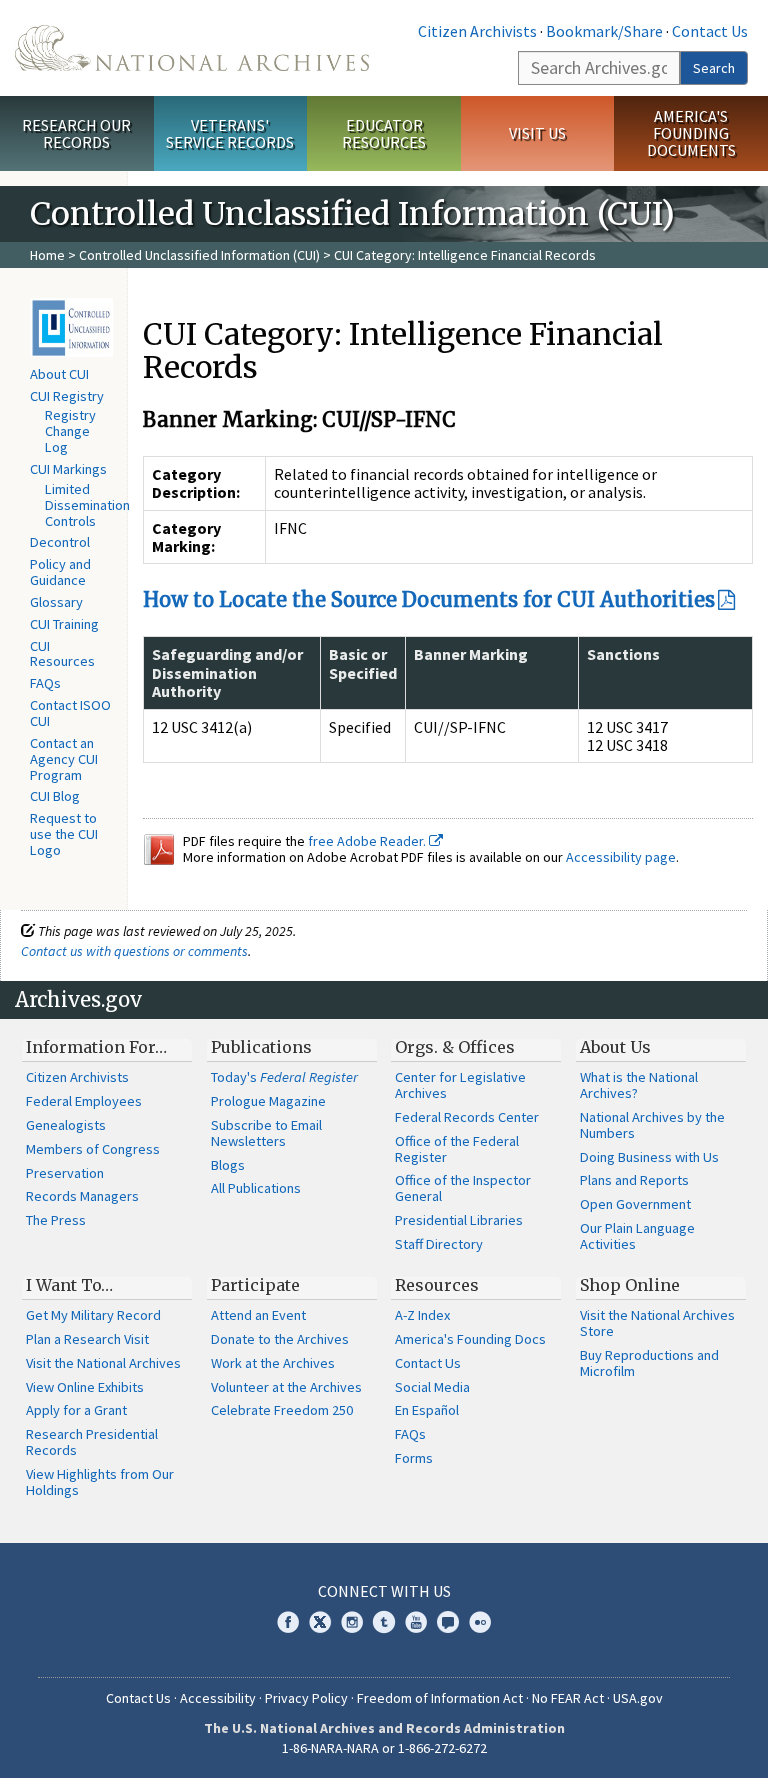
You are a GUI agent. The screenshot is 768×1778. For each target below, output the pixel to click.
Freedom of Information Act (440, 1698)
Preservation (65, 1173)
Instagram (352, 1622)
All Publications (256, 1188)
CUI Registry (67, 396)
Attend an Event (258, 1315)
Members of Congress (93, 1149)
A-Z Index (422, 1315)
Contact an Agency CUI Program (64, 759)
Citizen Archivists (477, 31)
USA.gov (638, 1698)
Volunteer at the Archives (286, 1387)
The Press (56, 1220)
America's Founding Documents (691, 133)
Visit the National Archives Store (657, 1323)
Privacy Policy (306, 1698)
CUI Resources (62, 654)
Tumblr (384, 1622)
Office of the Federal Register (457, 1149)
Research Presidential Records (92, 1442)
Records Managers (82, 1196)
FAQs (45, 683)
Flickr (480, 1622)
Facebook (288, 1622)
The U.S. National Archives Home (192, 48)
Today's (284, 1077)
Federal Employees (84, 1101)
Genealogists (66, 1125)
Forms (414, 1458)
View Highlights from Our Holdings (100, 1482)
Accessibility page (621, 857)
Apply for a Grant (76, 1410)
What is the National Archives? (639, 1085)
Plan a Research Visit (87, 1339)
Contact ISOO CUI (70, 713)
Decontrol (60, 542)
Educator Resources (384, 133)
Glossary (56, 602)
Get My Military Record (93, 1315)
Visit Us (537, 133)
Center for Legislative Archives (460, 1085)
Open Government (635, 1204)
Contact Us (710, 31)
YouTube (416, 1622)
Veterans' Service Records (230, 133)
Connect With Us (384, 1591)
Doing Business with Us (649, 1157)
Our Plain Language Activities (637, 1236)
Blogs (228, 1165)
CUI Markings (68, 469)
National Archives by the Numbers (652, 1125)
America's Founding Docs (470, 1339)
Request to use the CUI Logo (64, 834)
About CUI (59, 374)
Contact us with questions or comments (134, 951)
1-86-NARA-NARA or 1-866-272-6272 (384, 1748)
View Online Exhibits (85, 1387)
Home (47, 255)
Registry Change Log (70, 431)
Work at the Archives (273, 1363)
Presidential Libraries (459, 1220)
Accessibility (218, 1698)
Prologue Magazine (268, 1101)
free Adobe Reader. (368, 841)
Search (714, 68)
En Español (427, 1410)
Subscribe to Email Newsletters (266, 1133)
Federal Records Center (467, 1117)
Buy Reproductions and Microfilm (649, 1363)
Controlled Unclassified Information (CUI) (199, 255)
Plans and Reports (634, 1180)
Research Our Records (76, 133)
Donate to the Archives (280, 1339)
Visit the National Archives (103, 1363)
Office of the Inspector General (463, 1188)
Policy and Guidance (60, 572)
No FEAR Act (568, 1698)
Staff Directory (439, 1244)
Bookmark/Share (604, 31)
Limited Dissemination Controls (87, 505)
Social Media (432, 1387)
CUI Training (64, 624)
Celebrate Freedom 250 (282, 1410)
